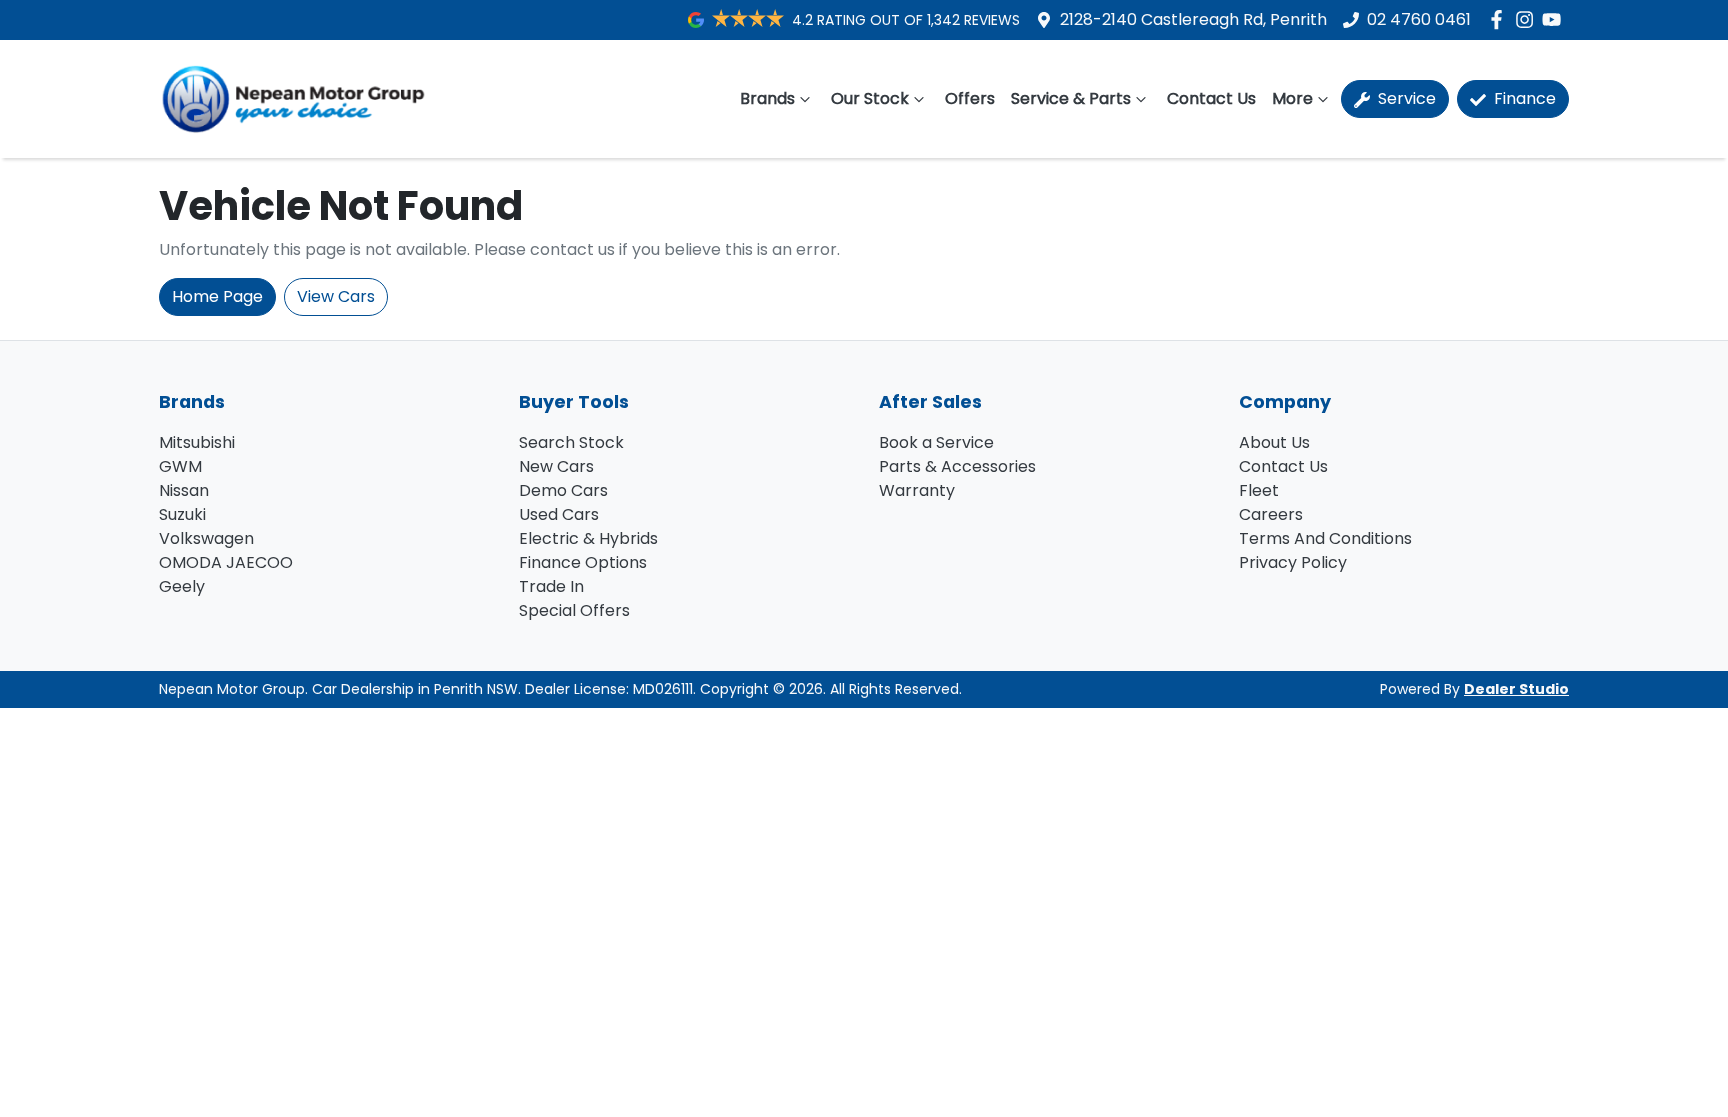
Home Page (217, 296)
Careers (1271, 514)
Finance (1523, 98)
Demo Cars (563, 490)
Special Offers (574, 610)
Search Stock (571, 442)
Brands (767, 98)
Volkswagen (206, 538)
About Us (1274, 442)
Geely (182, 586)
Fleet (1259, 490)
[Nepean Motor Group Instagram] (1528, 19)
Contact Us (1211, 98)
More (1292, 98)
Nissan (184, 490)
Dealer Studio (1516, 689)
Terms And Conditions (1325, 538)
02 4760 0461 (1419, 19)
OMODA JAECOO (226, 562)
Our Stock (870, 98)
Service (1405, 98)
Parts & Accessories (957, 466)
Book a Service (936, 442)
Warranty (917, 490)
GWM (180, 466)
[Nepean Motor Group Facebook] (1500, 19)
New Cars (556, 466)
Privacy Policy (1293, 562)
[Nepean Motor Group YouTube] (1555, 19)
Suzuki (182, 514)
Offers (970, 98)
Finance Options (583, 562)
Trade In (551, 586)
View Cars (336, 296)
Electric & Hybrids (588, 538)
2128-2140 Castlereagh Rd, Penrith (1193, 19)
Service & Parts (1071, 98)
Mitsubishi (197, 442)
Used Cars (559, 514)
